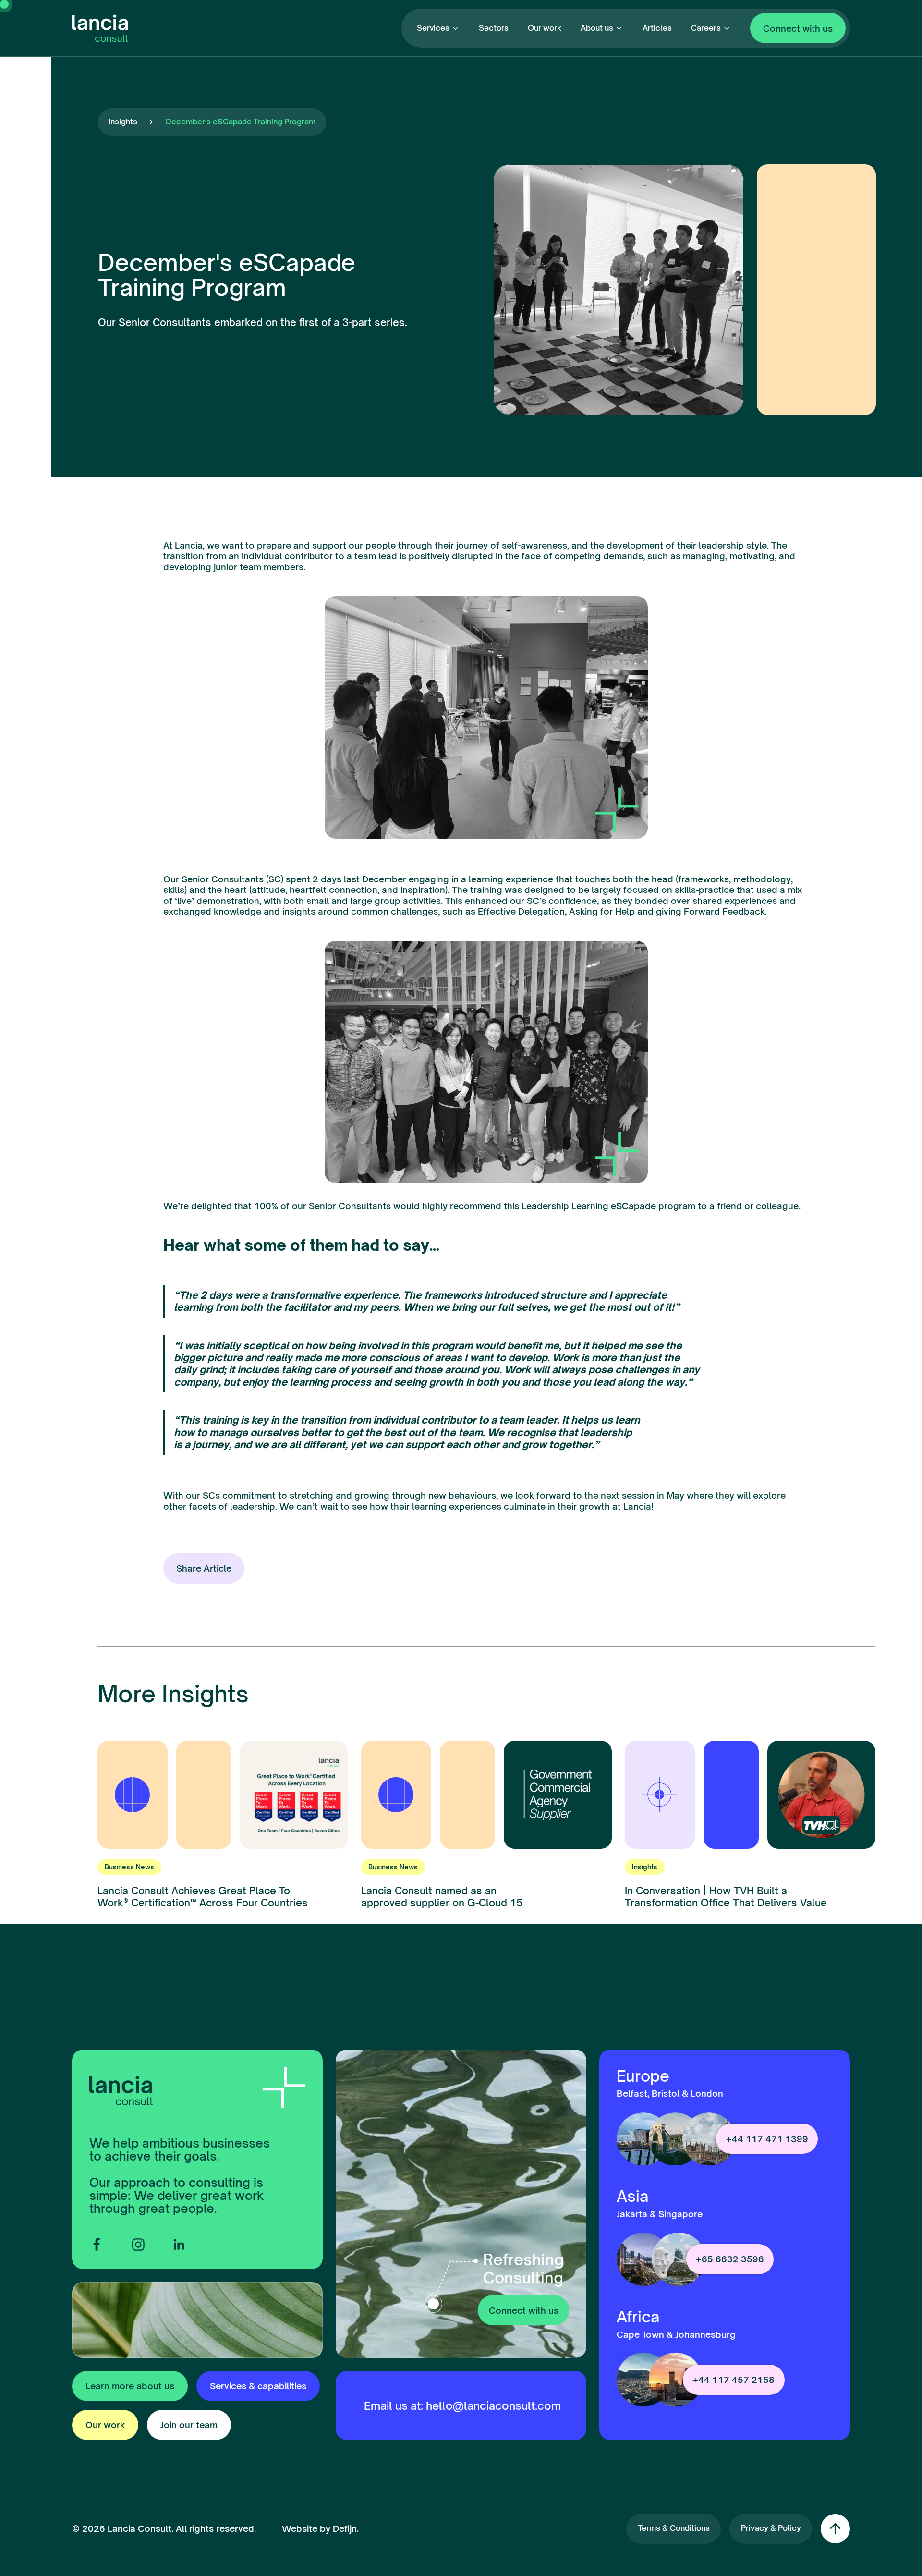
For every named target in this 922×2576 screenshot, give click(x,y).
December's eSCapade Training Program (241, 122)
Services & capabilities (258, 2386)
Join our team (189, 2425)
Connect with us (798, 28)
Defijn (345, 2528)
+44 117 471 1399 (767, 2139)
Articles (657, 28)
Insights (123, 122)
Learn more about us (130, 2386)
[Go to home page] (100, 28)
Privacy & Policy (771, 2528)
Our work (545, 28)
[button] (438, 28)
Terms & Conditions (674, 2528)
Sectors (494, 28)
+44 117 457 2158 (734, 2380)
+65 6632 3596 (730, 2259)
